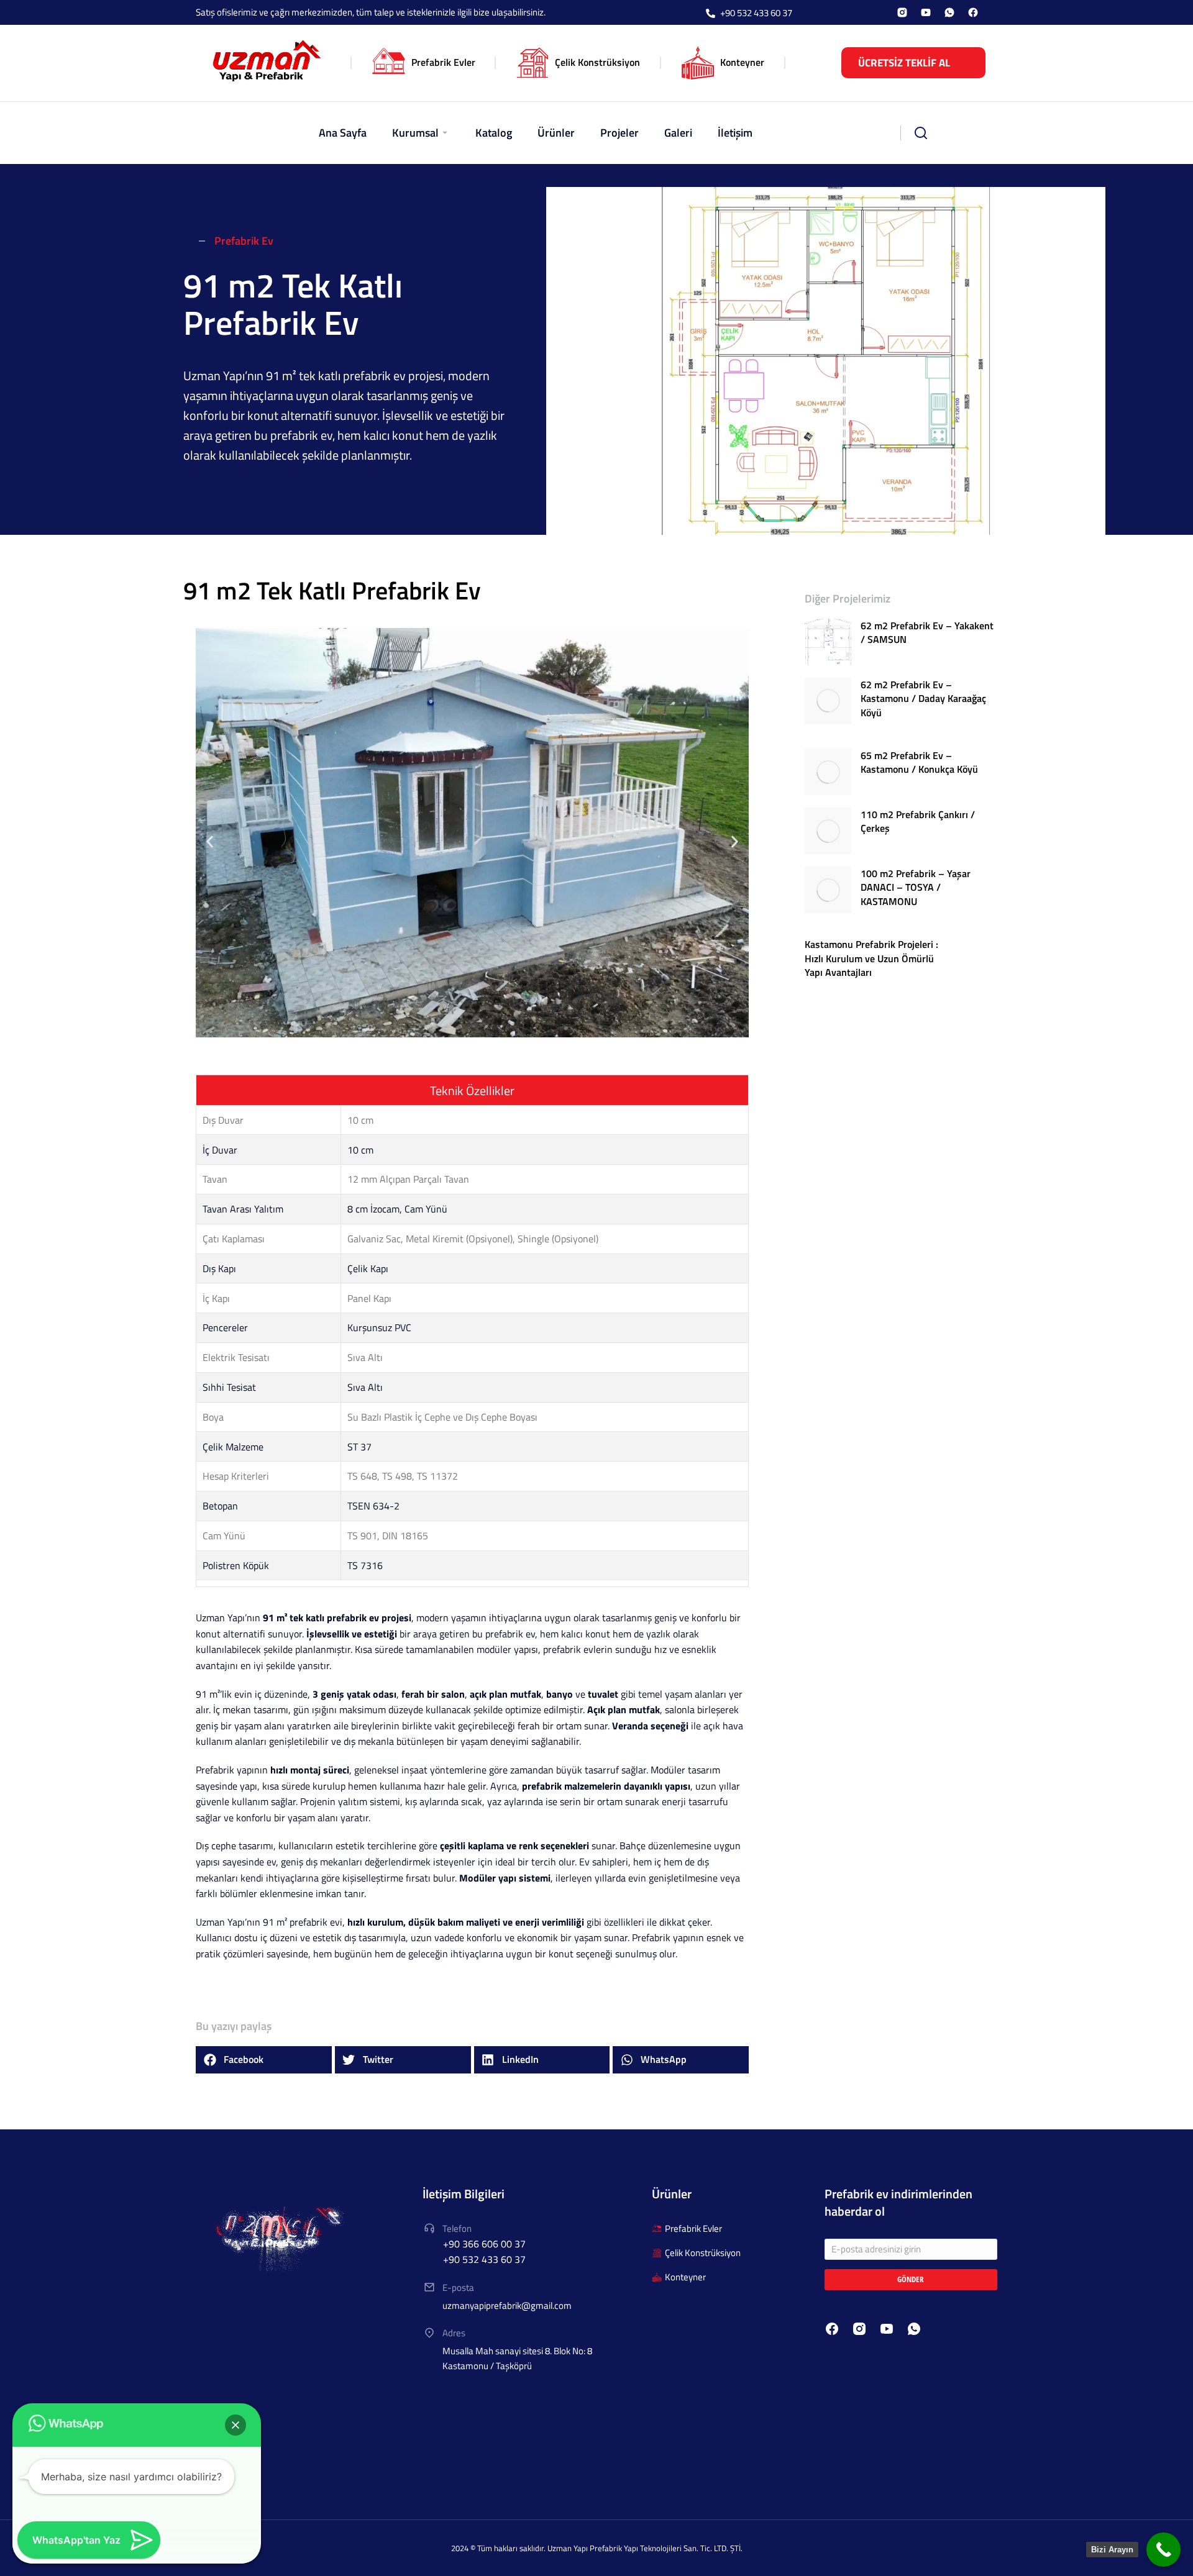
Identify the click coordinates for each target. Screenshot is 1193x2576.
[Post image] (828, 642)
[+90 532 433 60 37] (711, 14)
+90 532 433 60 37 (756, 13)
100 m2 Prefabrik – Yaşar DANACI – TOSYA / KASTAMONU (916, 887)
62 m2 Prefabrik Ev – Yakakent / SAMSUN (927, 633)
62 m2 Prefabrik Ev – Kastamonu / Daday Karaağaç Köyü (923, 699)
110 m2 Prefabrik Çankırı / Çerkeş (918, 821)
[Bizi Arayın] (1163, 2550)
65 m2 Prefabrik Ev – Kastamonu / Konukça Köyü (919, 762)
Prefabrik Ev (244, 241)
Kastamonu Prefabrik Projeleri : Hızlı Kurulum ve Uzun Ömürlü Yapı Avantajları (871, 958)
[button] (210, 842)
